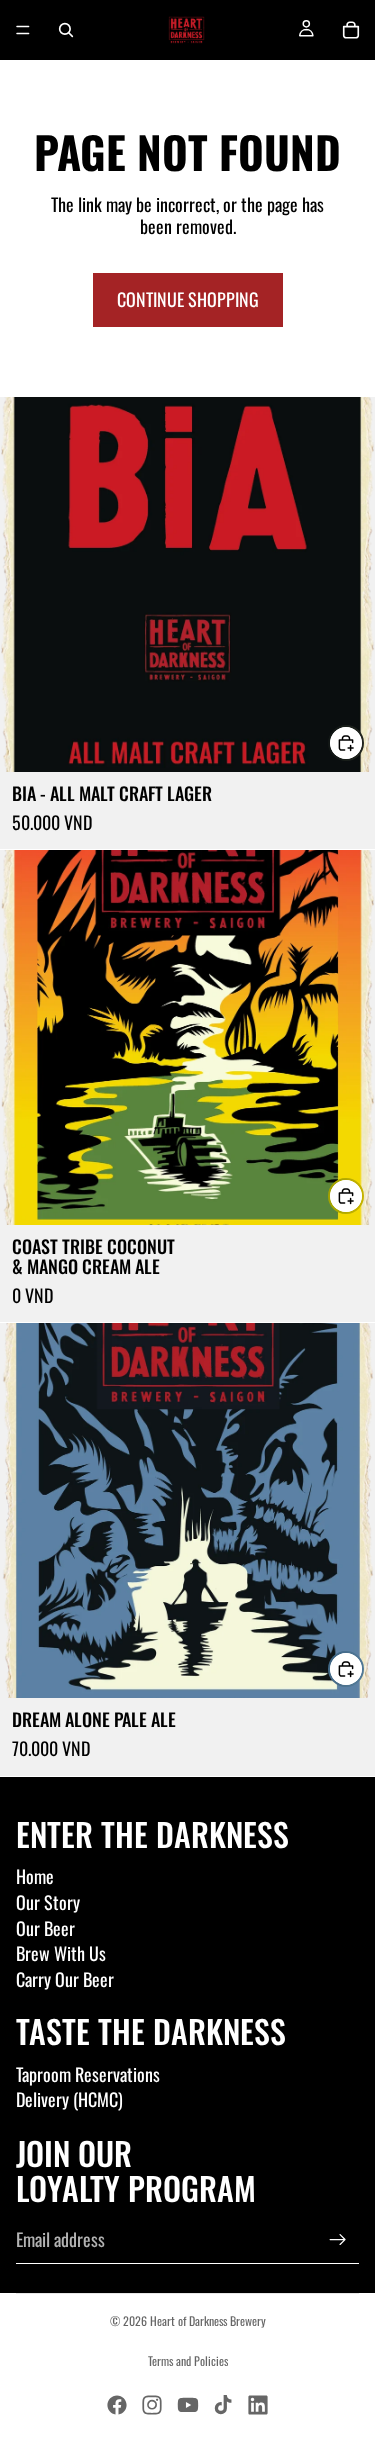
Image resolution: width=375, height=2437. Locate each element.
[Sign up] (338, 2240)
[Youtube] (188, 2405)
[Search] (66, 30)
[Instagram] (152, 2405)
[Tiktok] (223, 2405)
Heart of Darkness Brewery (208, 2320)
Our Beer (45, 1928)
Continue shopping (188, 299)
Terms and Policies (188, 2360)
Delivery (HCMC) (69, 2099)
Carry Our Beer (65, 1979)
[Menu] (23, 30)
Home (35, 1876)
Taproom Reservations (88, 2074)
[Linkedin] (258, 2405)
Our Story (48, 1902)
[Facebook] (117, 2405)
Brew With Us (61, 1953)
